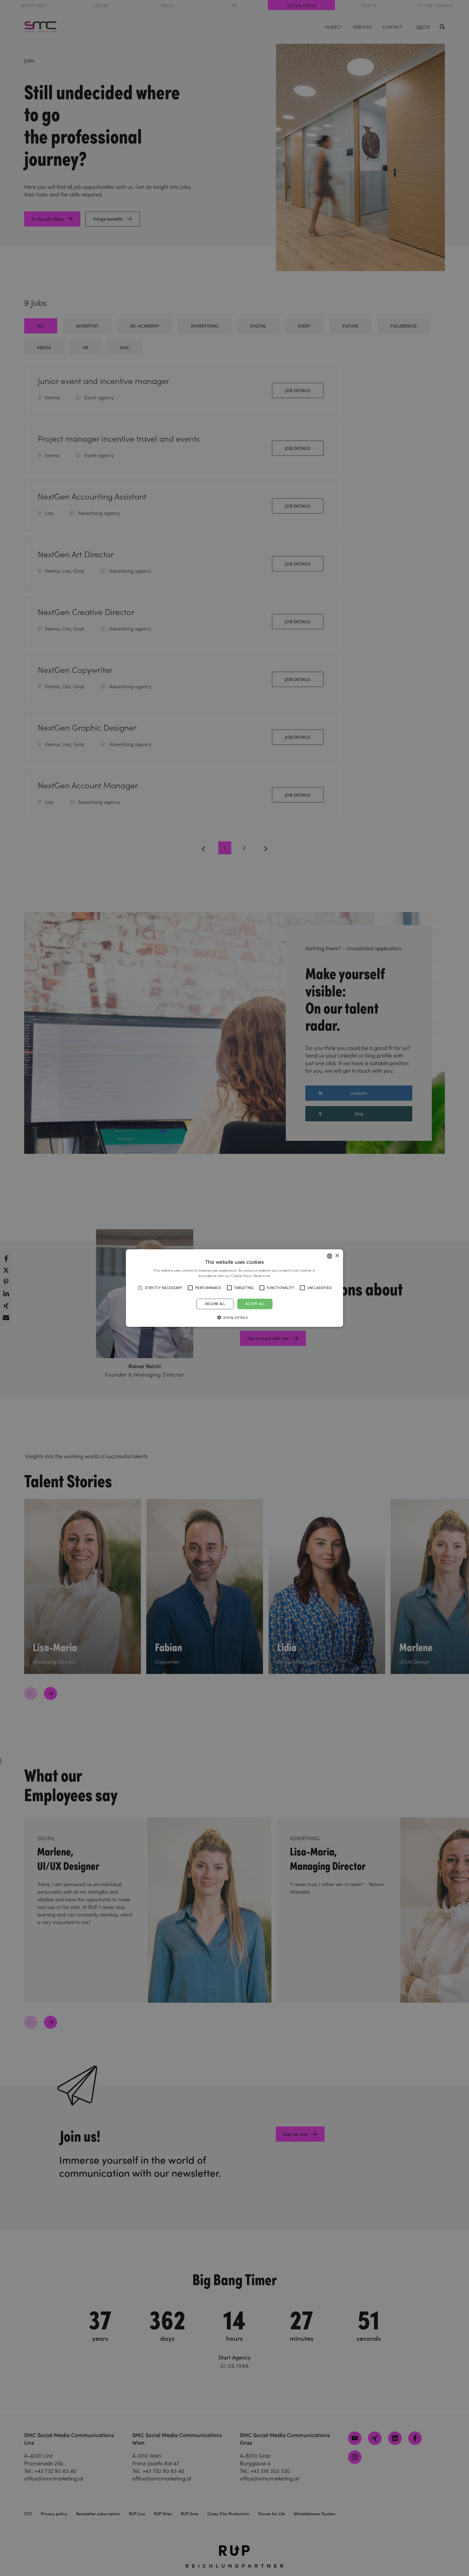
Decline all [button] (215, 1304)
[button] (234, 1317)
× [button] (337, 1256)
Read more (262, 1276)
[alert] (234, 1288)
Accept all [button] (255, 1304)
